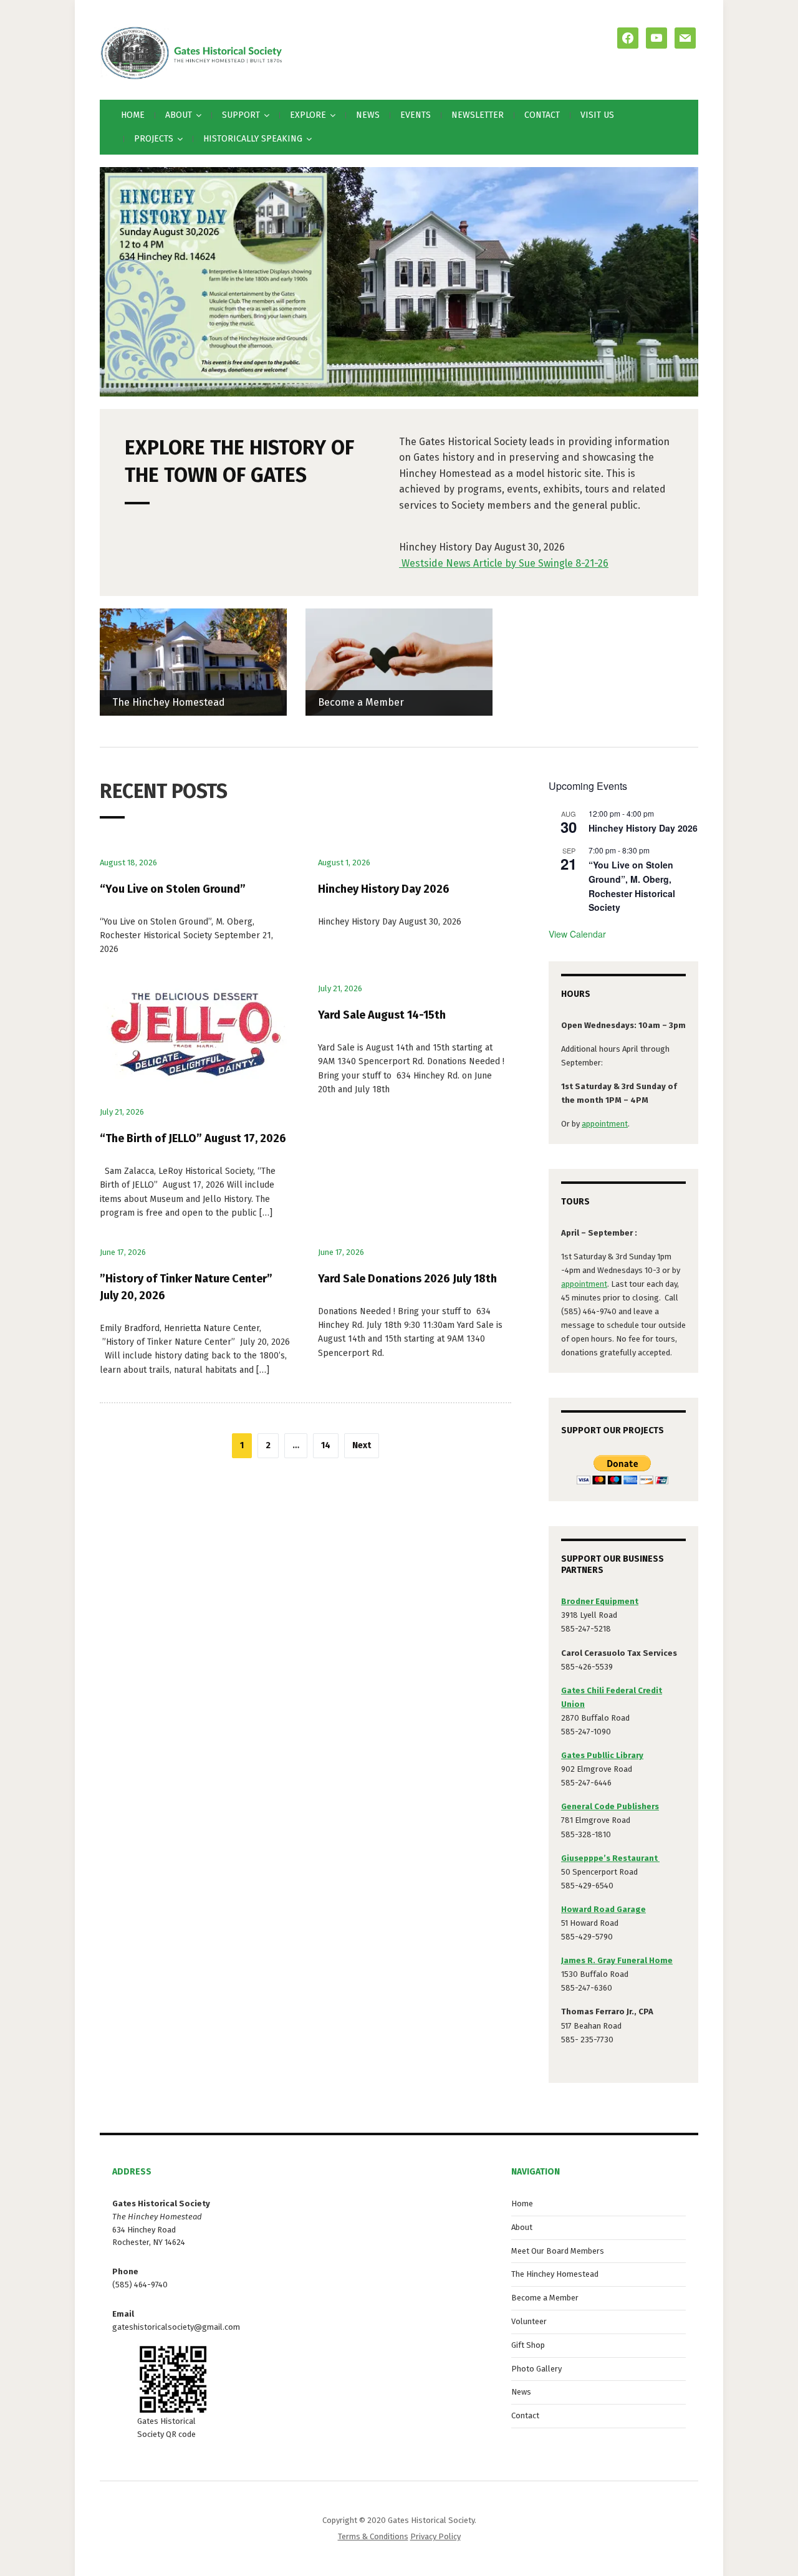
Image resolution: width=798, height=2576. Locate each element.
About (522, 2227)
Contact (542, 115)
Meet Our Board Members (558, 2251)
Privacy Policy (435, 2536)
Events (416, 115)
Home (133, 115)
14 (326, 1445)
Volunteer (529, 2321)
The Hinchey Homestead (169, 702)
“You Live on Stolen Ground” (173, 889)
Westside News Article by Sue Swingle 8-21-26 (504, 563)
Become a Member (361, 702)
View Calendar (577, 934)
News (368, 115)
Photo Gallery (536, 2369)
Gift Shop (528, 2345)
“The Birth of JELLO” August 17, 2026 (193, 1138)
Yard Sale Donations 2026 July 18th (407, 1279)
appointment (605, 1124)
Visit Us (597, 115)
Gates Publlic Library (602, 1755)
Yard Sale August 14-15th (382, 1015)
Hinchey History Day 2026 (384, 889)
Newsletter (478, 115)
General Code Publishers (610, 1806)
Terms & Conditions (373, 2536)
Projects (154, 139)
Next (362, 1445)
